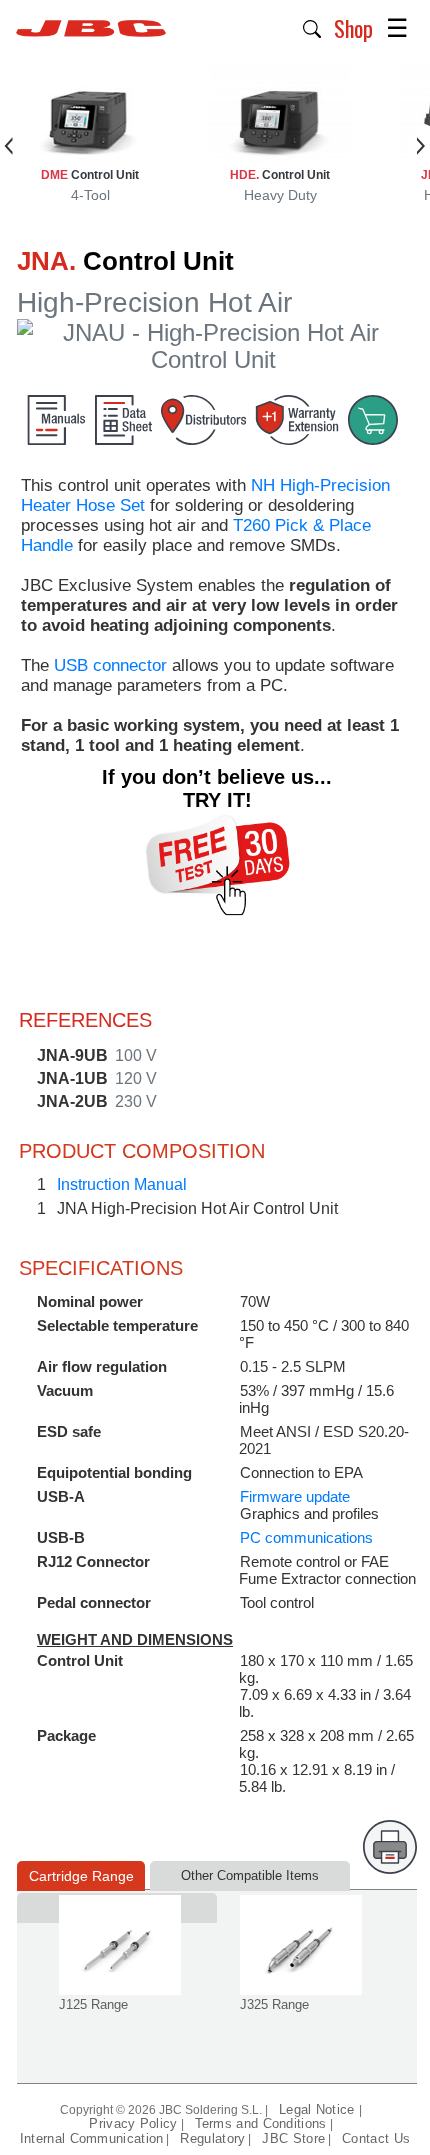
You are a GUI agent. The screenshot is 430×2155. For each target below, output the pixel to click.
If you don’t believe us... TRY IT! (217, 788)
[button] (312, 27)
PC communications (306, 1537)
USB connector (110, 665)
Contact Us (376, 2138)
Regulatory (212, 2138)
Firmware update (295, 1496)
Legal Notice (319, 2109)
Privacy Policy (133, 2123)
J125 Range (93, 2004)
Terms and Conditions (261, 2123)
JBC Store (293, 2138)
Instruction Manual (122, 1184)
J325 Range (274, 2004)
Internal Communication (92, 2138)
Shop (353, 28)
